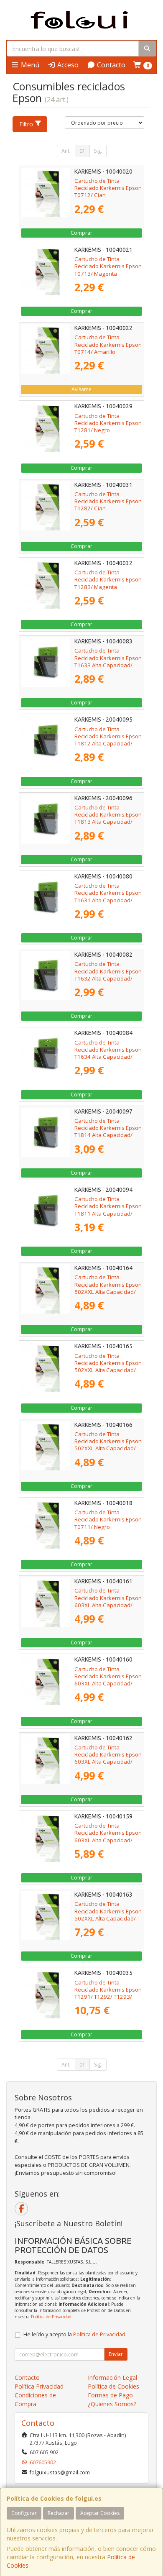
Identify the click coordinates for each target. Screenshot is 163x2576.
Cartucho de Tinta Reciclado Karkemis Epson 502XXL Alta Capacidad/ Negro (108, 1915)
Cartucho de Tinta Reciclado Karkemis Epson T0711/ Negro (108, 1520)
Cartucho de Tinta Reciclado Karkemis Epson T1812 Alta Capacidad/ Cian (108, 740)
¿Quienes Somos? (112, 2404)
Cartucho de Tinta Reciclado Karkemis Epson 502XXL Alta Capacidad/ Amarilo (108, 1445)
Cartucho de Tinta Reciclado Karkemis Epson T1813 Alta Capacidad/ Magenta (108, 818)
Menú (29, 65)
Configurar (24, 2513)
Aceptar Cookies (100, 2513)
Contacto (110, 65)
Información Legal (112, 2378)
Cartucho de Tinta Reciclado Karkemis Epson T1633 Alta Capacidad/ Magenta (108, 661)
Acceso (67, 65)
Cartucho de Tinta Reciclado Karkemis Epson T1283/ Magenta (108, 580)
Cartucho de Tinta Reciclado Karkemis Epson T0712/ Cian (108, 188)
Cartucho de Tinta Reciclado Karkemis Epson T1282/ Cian (108, 501)
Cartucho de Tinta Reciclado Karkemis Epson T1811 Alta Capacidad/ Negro (108, 1210)
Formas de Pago (110, 2395)
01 (82, 151)
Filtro (26, 124)
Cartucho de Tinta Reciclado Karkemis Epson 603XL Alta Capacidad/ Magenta (108, 1601)
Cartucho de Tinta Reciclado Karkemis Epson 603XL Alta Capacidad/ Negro (108, 1836)
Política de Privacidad (51, 2317)
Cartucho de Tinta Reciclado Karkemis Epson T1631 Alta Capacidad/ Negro (108, 896)
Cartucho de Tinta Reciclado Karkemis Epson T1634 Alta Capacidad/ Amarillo (108, 1053)
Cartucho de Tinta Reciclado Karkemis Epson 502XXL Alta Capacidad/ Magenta (108, 1367)
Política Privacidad (39, 2386)
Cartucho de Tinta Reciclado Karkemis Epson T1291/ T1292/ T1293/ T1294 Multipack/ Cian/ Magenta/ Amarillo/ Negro (108, 1997)
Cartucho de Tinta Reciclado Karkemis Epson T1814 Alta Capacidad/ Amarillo (108, 1132)
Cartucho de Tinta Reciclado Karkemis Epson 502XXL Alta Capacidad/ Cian (108, 1288)
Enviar (116, 2354)
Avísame (81, 389)
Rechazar (59, 2513)
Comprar (81, 233)
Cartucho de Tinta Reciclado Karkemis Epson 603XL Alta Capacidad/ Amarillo (108, 1758)
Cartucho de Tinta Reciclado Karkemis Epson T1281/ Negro (108, 423)
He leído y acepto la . (75, 2334)
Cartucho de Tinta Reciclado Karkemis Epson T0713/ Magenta (108, 266)
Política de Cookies (113, 2386)
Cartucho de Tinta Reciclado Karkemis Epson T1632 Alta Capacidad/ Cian (108, 975)
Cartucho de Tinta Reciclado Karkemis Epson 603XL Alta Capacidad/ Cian (108, 1680)
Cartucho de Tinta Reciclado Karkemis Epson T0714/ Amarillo (108, 344)
